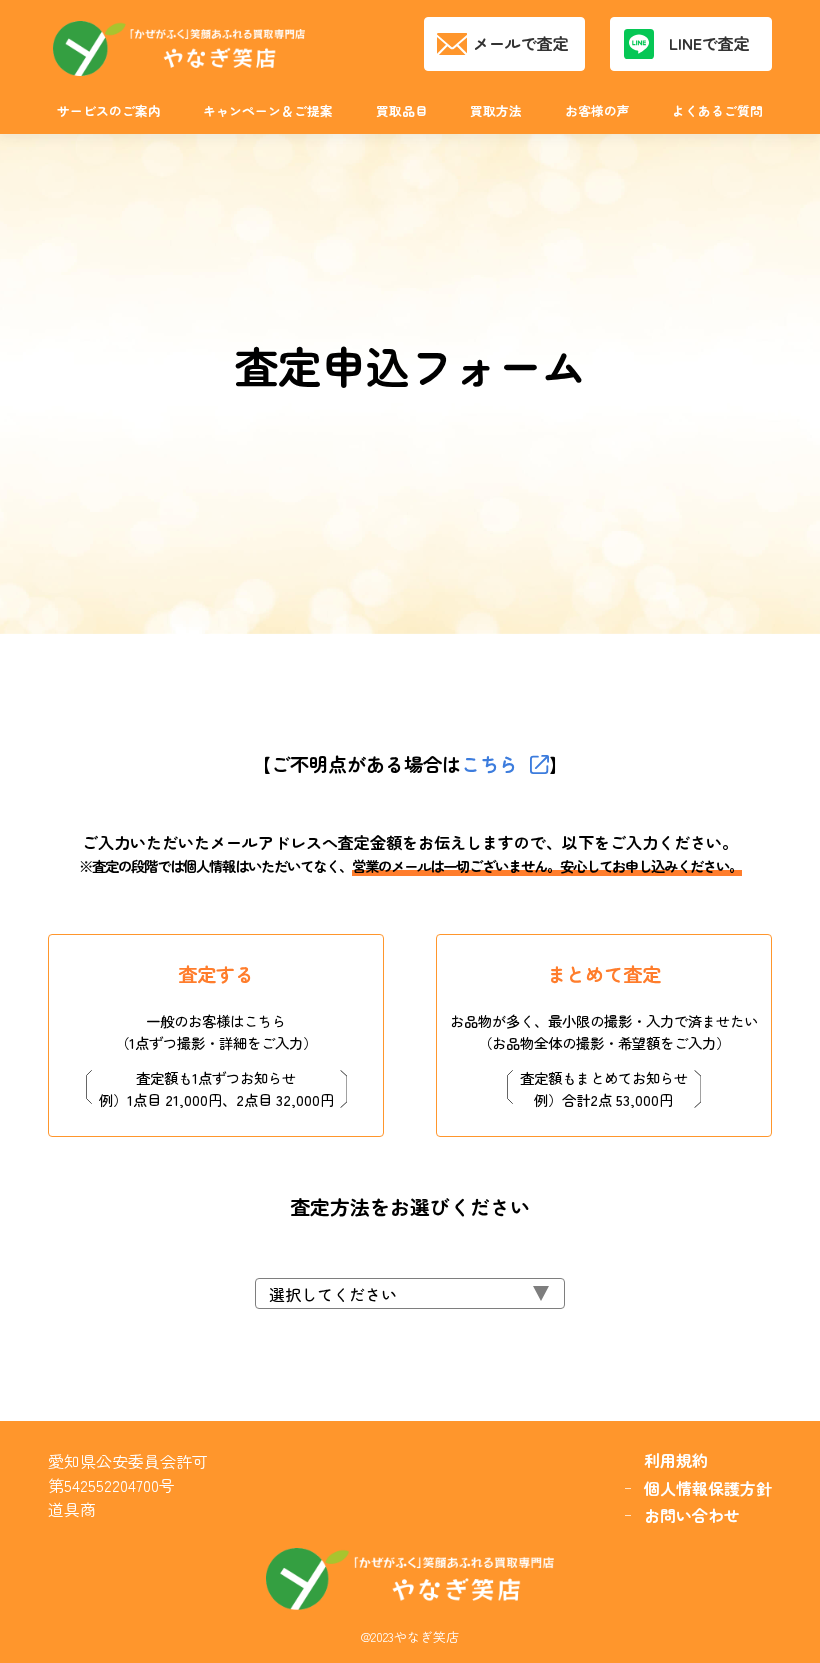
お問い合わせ (692, 1515)
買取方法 (496, 110)
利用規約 (676, 1460)
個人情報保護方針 (708, 1488)
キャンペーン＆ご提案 (268, 110)
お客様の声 (597, 110)
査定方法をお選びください (410, 1207)
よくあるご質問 (717, 110)
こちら (489, 764)
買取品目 (402, 110)
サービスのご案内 (109, 110)
